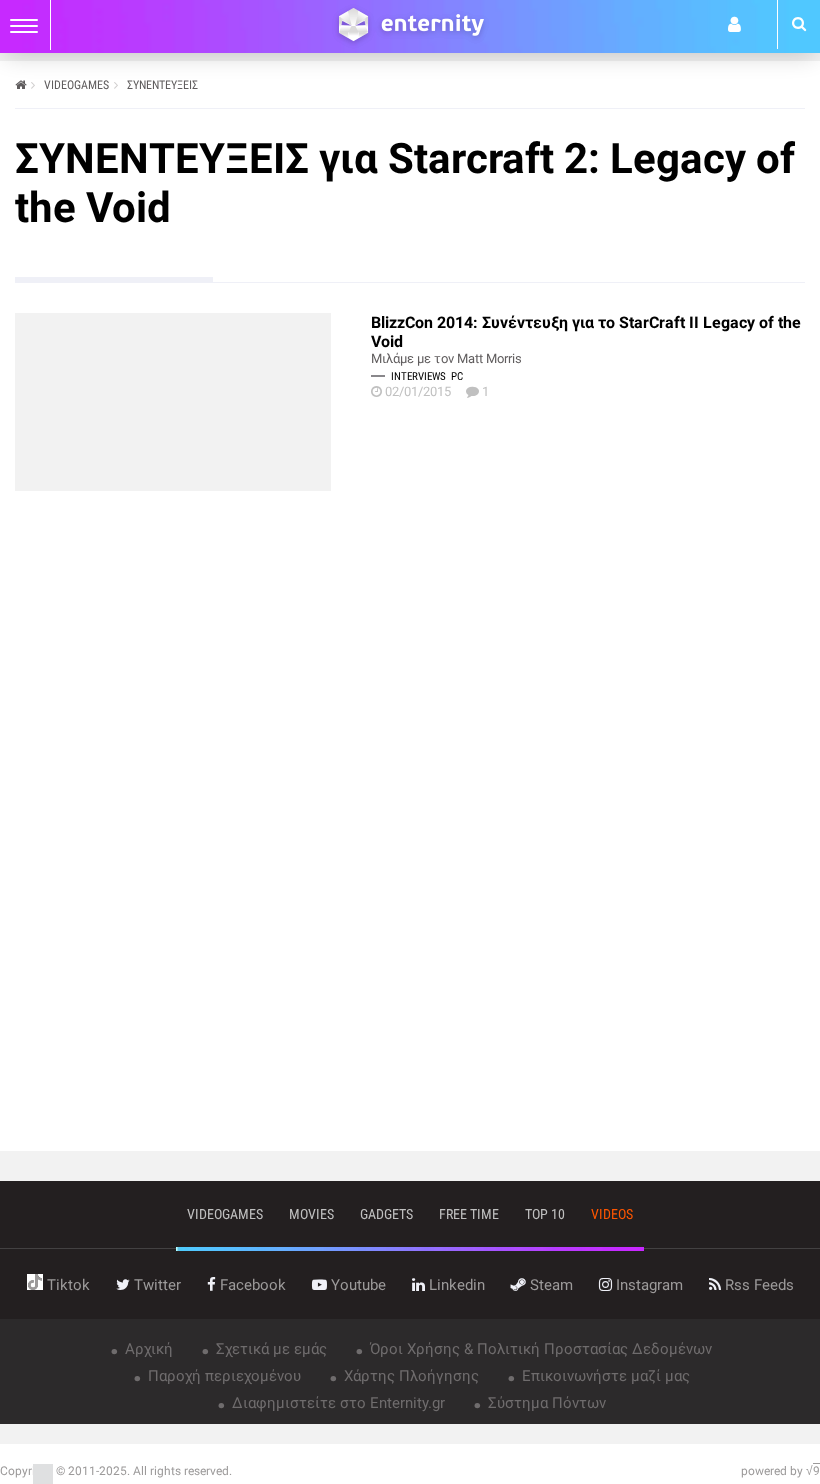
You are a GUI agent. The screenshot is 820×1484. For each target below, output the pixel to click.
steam (549, 1285)
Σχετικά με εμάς (269, 1349)
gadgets (386, 1214)
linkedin (455, 1285)
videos (612, 1214)
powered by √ (780, 1471)
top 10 (545, 1214)
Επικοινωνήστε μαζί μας (604, 1376)
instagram (647, 1285)
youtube (356, 1285)
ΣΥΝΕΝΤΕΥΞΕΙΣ (162, 85)
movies (311, 1214)
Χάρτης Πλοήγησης (409, 1376)
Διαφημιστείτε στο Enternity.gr (336, 1403)
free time (469, 1214)
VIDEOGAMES (76, 85)
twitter (155, 1285)
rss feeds (757, 1285)
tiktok (66, 1285)
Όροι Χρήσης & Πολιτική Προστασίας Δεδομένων (539, 1349)
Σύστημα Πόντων (545, 1403)
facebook (251, 1285)
